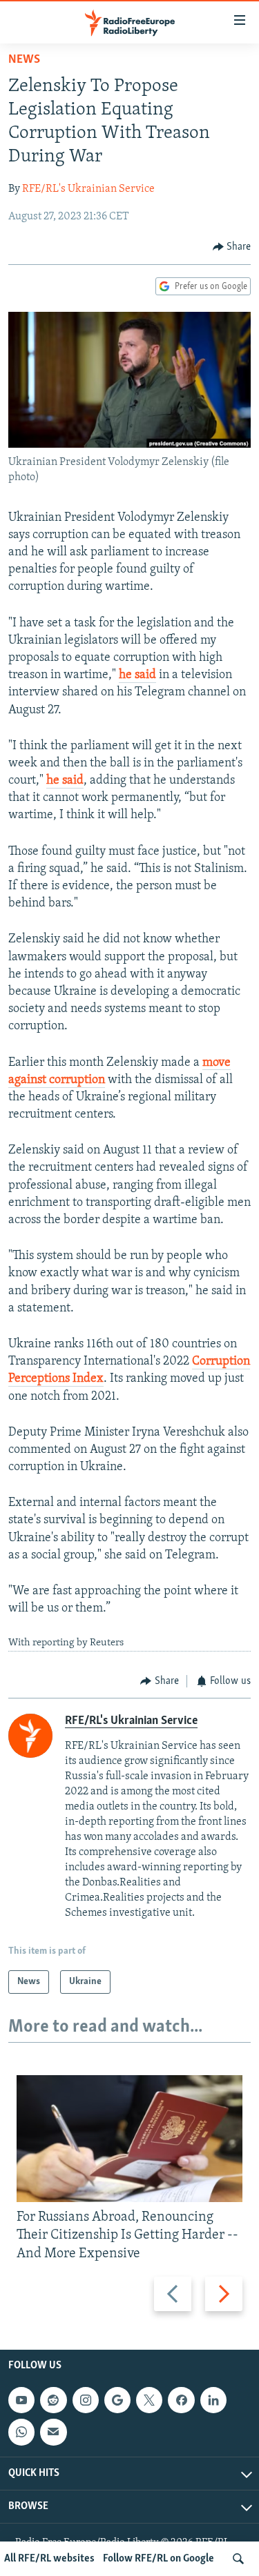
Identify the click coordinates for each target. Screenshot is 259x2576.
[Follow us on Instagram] (86, 2400)
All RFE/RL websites (49, 2559)
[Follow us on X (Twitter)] (149, 2400)
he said (137, 675)
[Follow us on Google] (117, 2400)
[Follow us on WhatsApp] (21, 2432)
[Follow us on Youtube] (21, 2400)
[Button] (232, 247)
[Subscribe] (53, 2432)
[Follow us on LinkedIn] (213, 2400)
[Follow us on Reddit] (53, 2400)
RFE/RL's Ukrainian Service (88, 189)
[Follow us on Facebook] (181, 2400)
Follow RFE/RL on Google (159, 2559)
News (24, 60)
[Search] (238, 2559)
